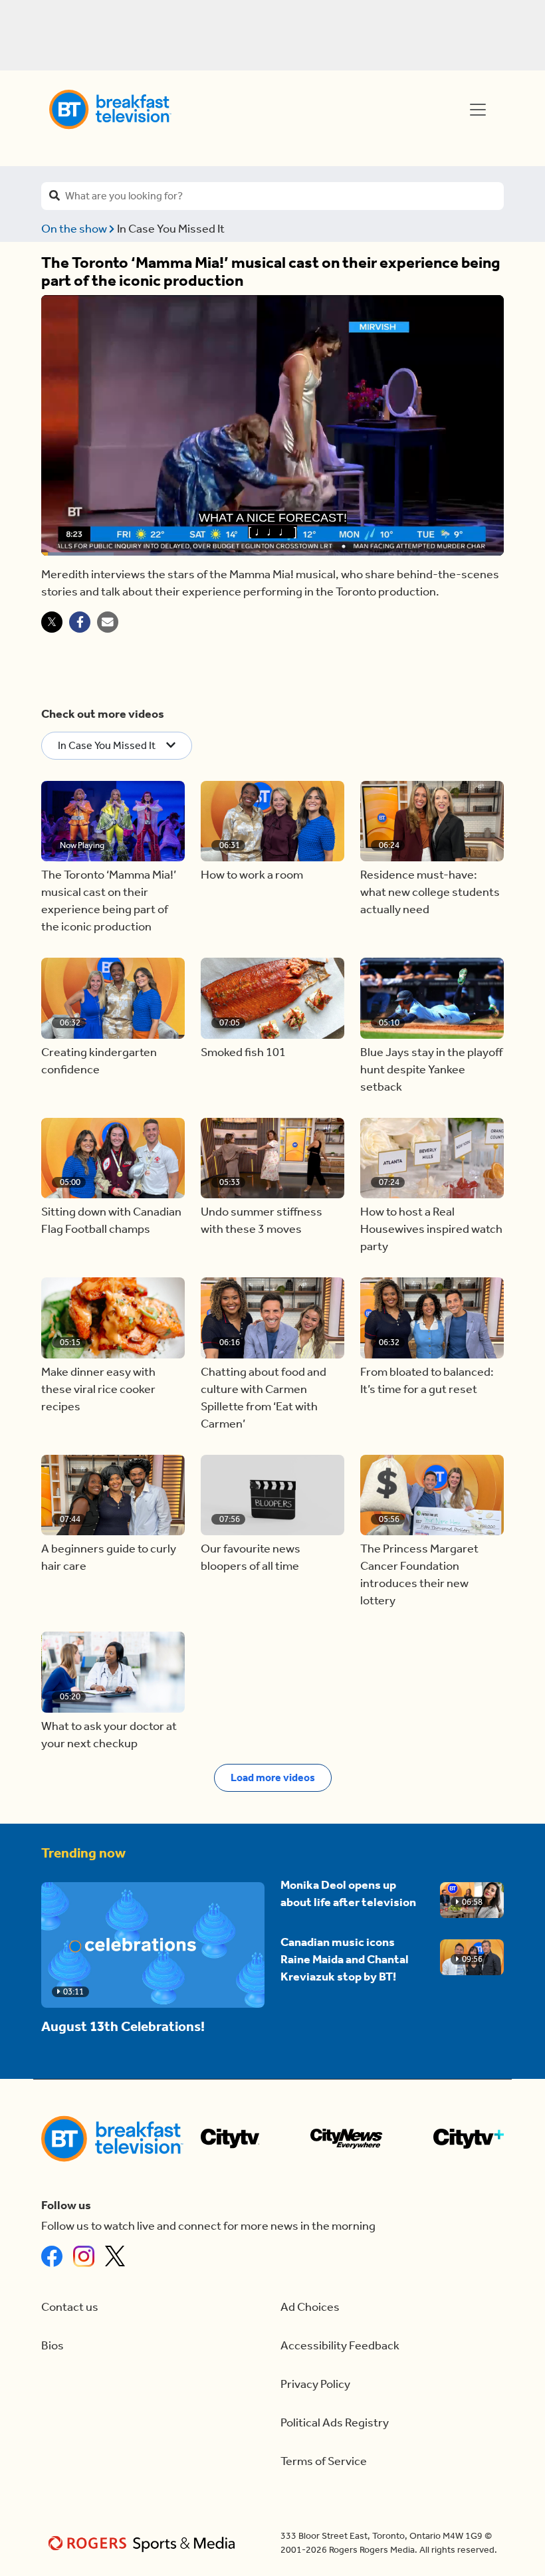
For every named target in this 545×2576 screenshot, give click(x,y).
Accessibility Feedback (340, 2346)
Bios (53, 2346)
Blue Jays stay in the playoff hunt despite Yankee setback (431, 1070)
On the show (75, 229)
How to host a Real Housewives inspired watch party (431, 1229)
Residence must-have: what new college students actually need (430, 892)
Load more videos (273, 1777)
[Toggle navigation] (478, 110)
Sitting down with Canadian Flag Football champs (111, 1221)
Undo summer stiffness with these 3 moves (262, 1221)
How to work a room (252, 875)
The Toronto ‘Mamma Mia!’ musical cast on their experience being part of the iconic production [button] (109, 901)
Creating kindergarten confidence (99, 1061)
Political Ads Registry (335, 2423)
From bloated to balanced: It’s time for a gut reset (427, 1381)
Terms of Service (324, 2461)
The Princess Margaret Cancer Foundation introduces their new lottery (419, 1575)
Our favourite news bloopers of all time (251, 1557)
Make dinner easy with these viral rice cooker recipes (98, 1389)
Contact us (70, 2307)
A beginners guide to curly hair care (109, 1557)
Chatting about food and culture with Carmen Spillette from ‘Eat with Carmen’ (264, 1398)
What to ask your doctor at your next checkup (109, 1735)
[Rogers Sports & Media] (144, 2543)
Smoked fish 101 (243, 1052)
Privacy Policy (315, 2384)
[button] (113, 821)
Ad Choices (310, 2307)
